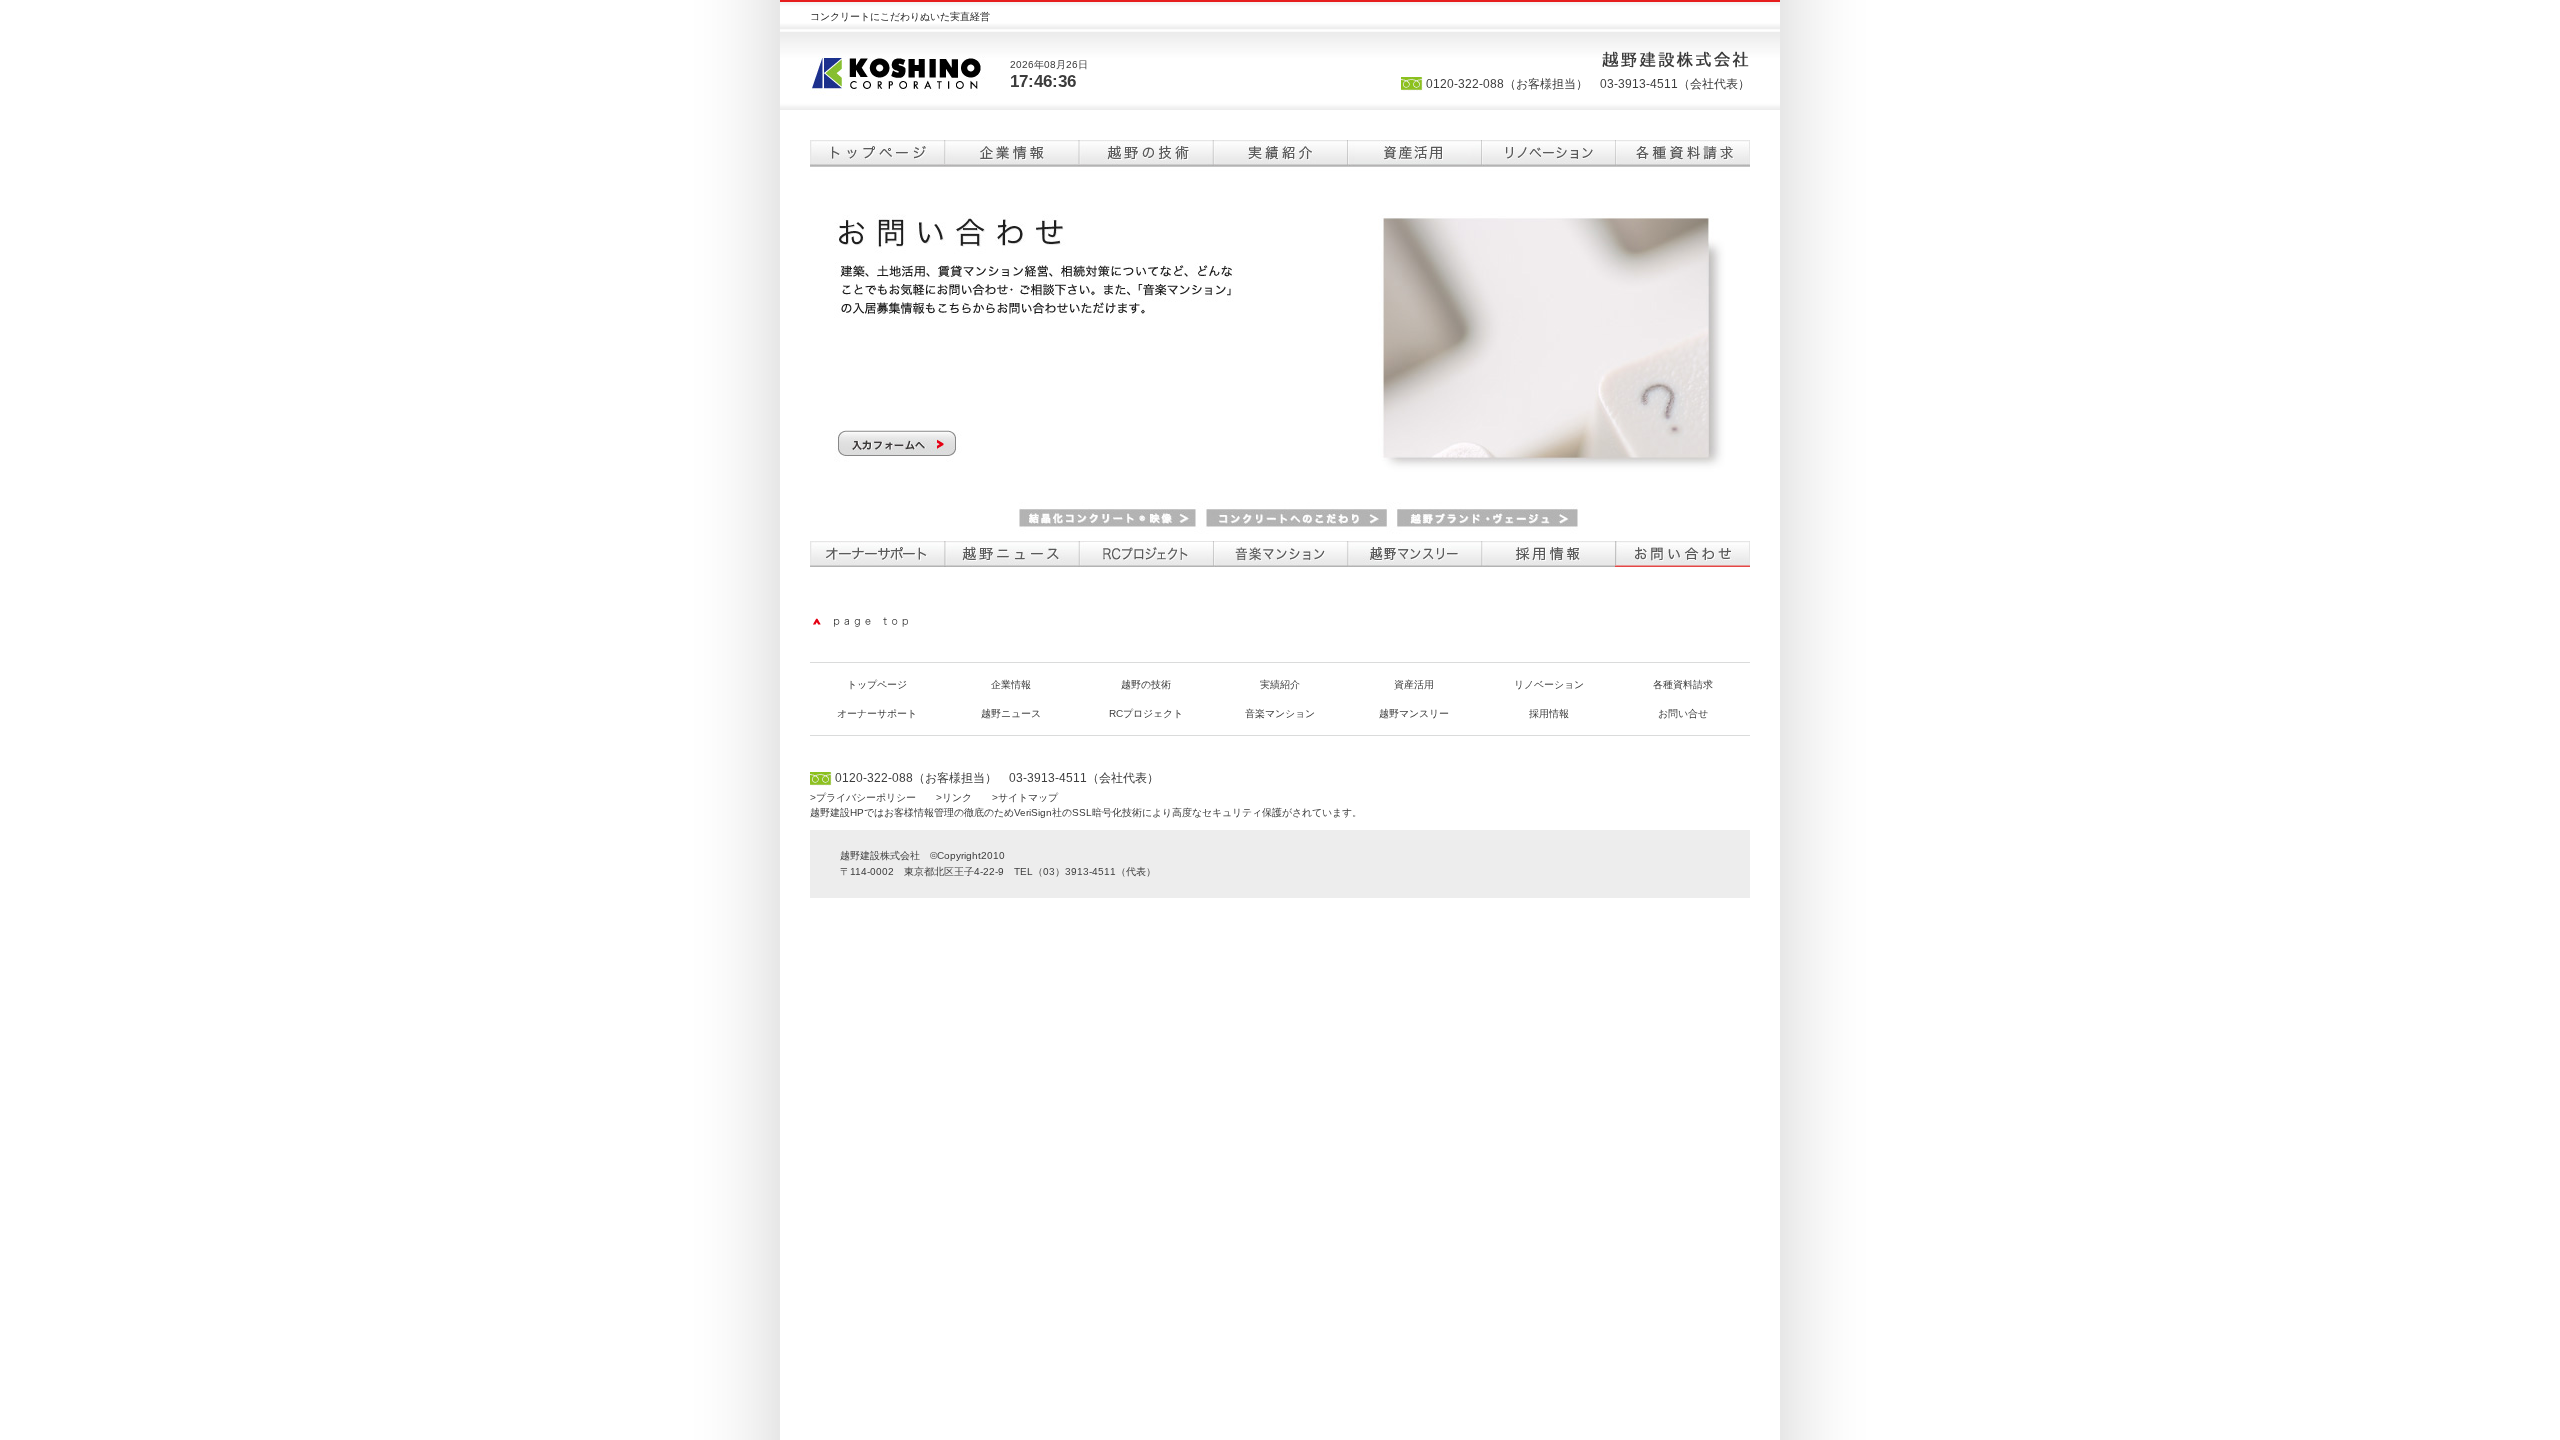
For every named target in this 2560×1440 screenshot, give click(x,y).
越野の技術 (1146, 153)
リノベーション (1548, 153)
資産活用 (1414, 153)
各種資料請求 (1682, 153)
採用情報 (1548, 554)
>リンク (954, 797)
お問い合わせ (1682, 554)
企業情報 (1012, 153)
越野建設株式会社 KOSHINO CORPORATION (910, 71)
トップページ (877, 153)
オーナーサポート (877, 554)
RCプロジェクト (1146, 554)
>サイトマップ (1025, 797)
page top (865, 622)
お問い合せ (1683, 713)
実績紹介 (1280, 153)
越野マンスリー (1414, 554)
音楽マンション (1280, 554)
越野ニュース (1012, 554)
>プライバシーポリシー (863, 797)
